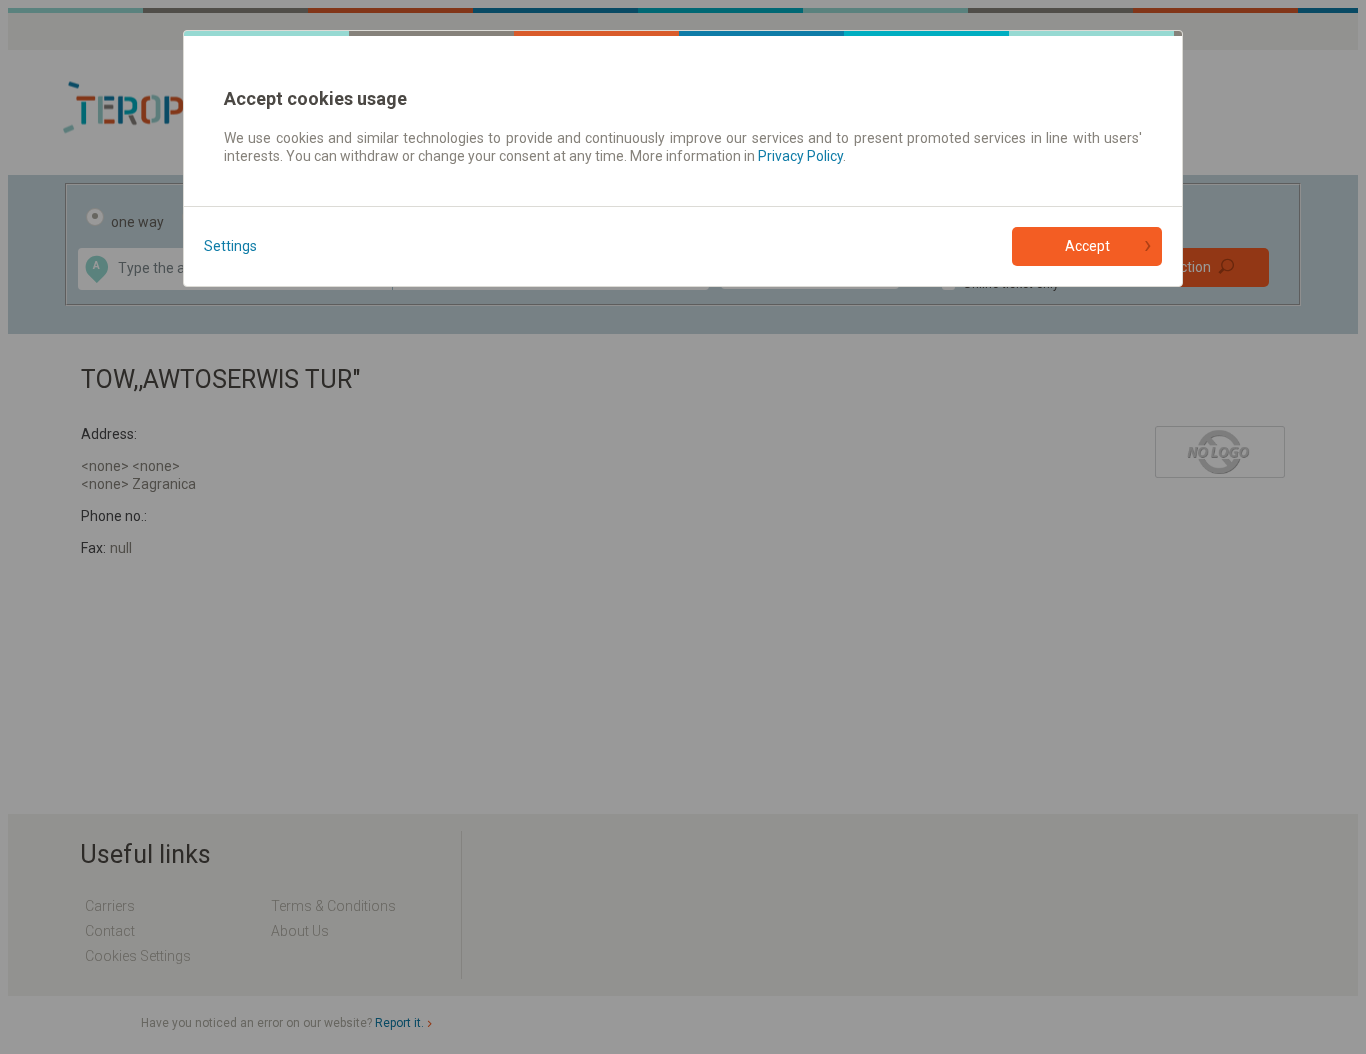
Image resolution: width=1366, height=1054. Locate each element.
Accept (1087, 246)
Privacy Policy (800, 156)
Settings (230, 246)
